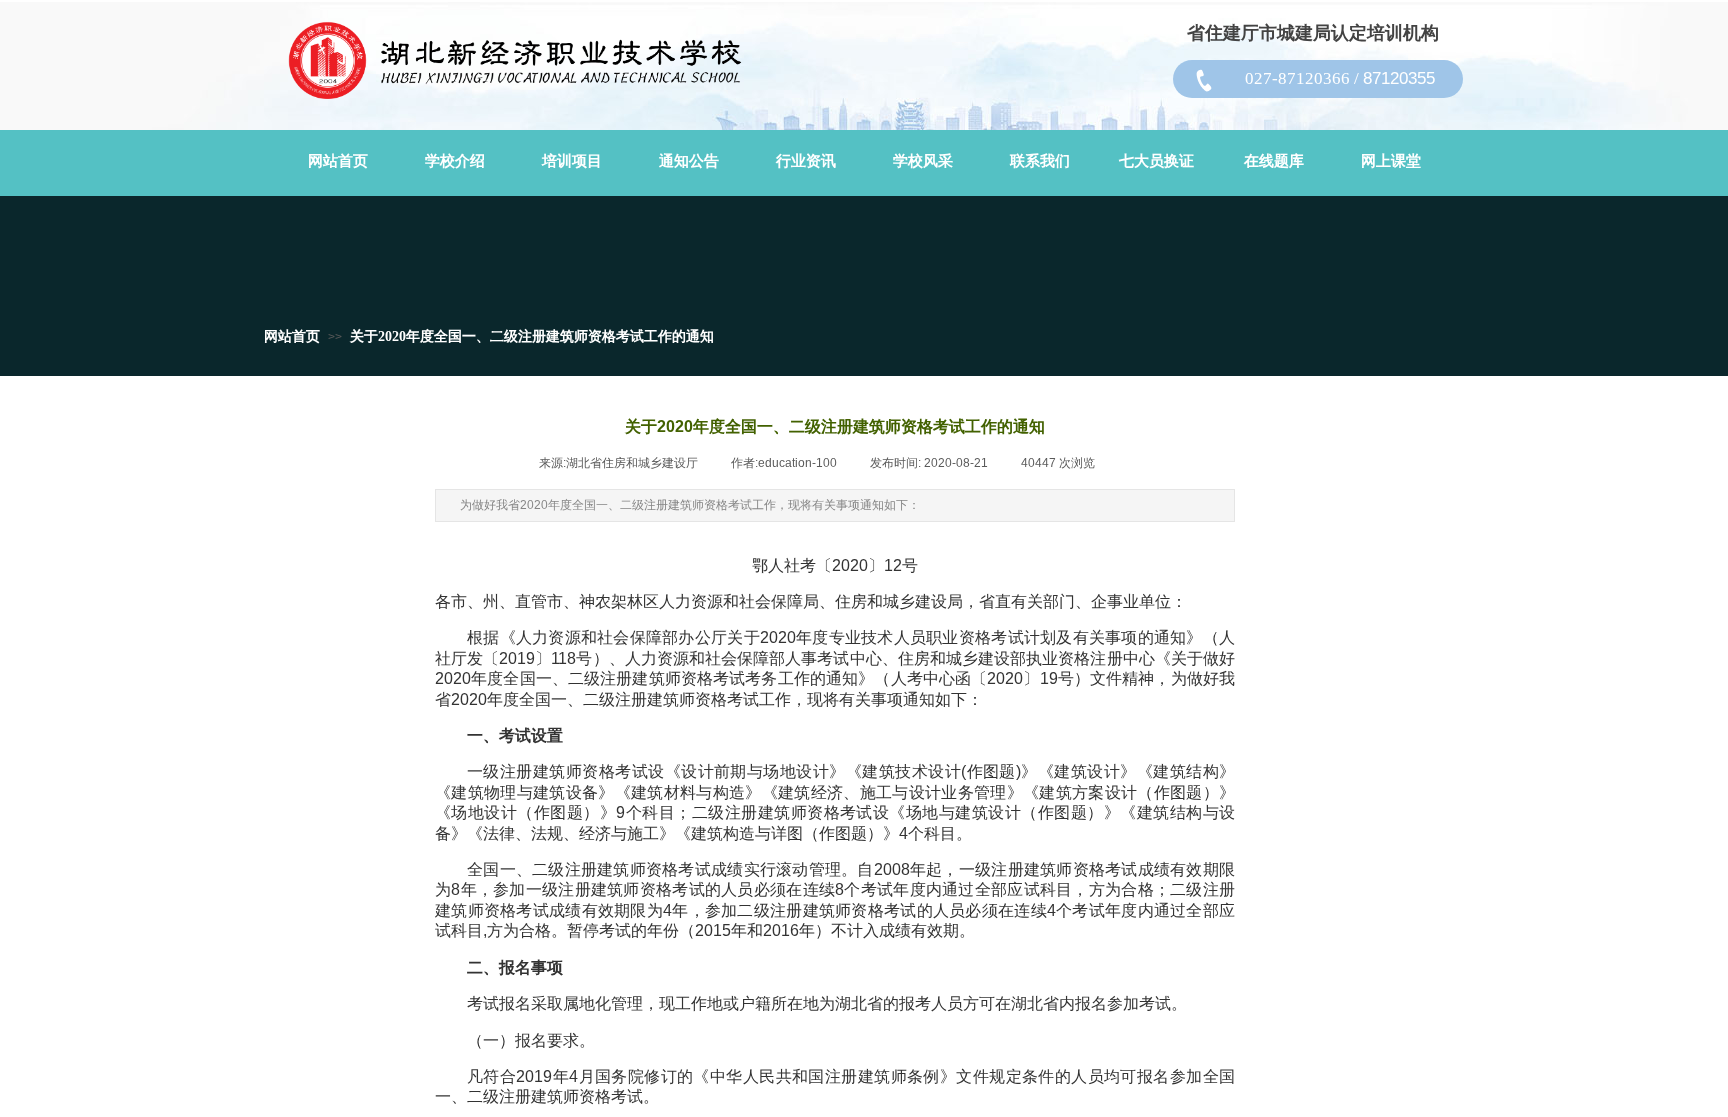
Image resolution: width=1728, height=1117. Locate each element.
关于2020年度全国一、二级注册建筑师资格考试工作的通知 (532, 336)
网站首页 (292, 336)
